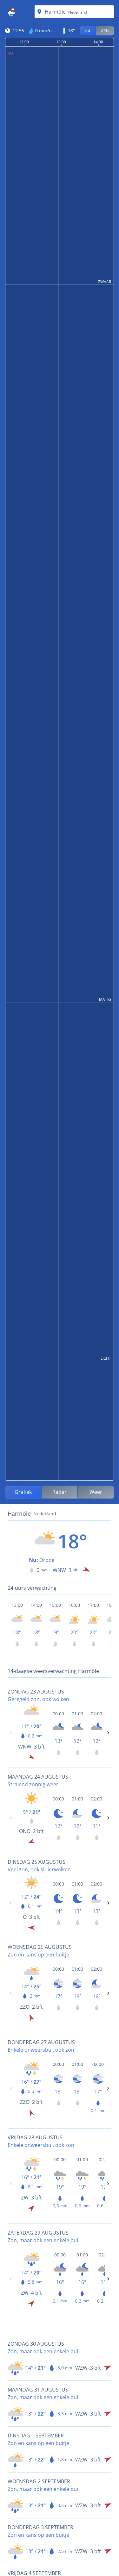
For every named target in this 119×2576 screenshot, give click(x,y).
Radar (60, 1492)
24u (105, 30)
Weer (96, 1492)
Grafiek (23, 1492)
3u (88, 30)
